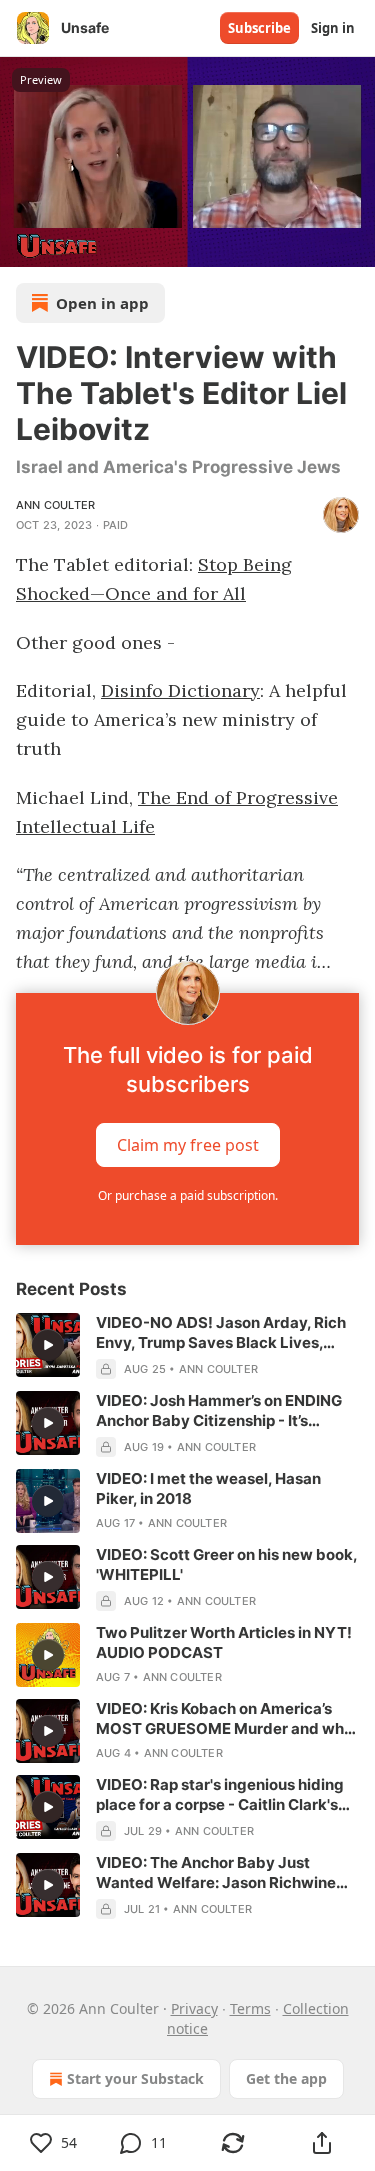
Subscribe (259, 28)
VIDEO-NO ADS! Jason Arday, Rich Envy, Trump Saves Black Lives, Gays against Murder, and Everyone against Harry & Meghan (225, 1333)
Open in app (102, 303)
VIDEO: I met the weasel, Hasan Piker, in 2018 (208, 1488)
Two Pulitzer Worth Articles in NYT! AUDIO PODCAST (224, 1642)
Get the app (286, 2078)
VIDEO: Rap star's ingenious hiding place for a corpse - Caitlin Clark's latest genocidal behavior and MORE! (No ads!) (220, 1795)
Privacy (194, 2008)
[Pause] (22, 245)
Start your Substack (135, 2078)
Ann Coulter (55, 505)
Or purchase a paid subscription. (188, 1195)
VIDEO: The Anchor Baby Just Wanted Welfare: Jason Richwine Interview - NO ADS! (216, 1873)
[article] (187, 1346)
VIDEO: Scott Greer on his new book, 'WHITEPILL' (226, 1564)
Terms (250, 2008)
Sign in (333, 28)
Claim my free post (188, 1145)
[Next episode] (66, 245)
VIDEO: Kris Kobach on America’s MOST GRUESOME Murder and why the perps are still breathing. (224, 1719)
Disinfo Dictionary (180, 690)
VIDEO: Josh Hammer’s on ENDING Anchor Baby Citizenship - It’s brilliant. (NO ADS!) (219, 1411)
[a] (48, 1345)
